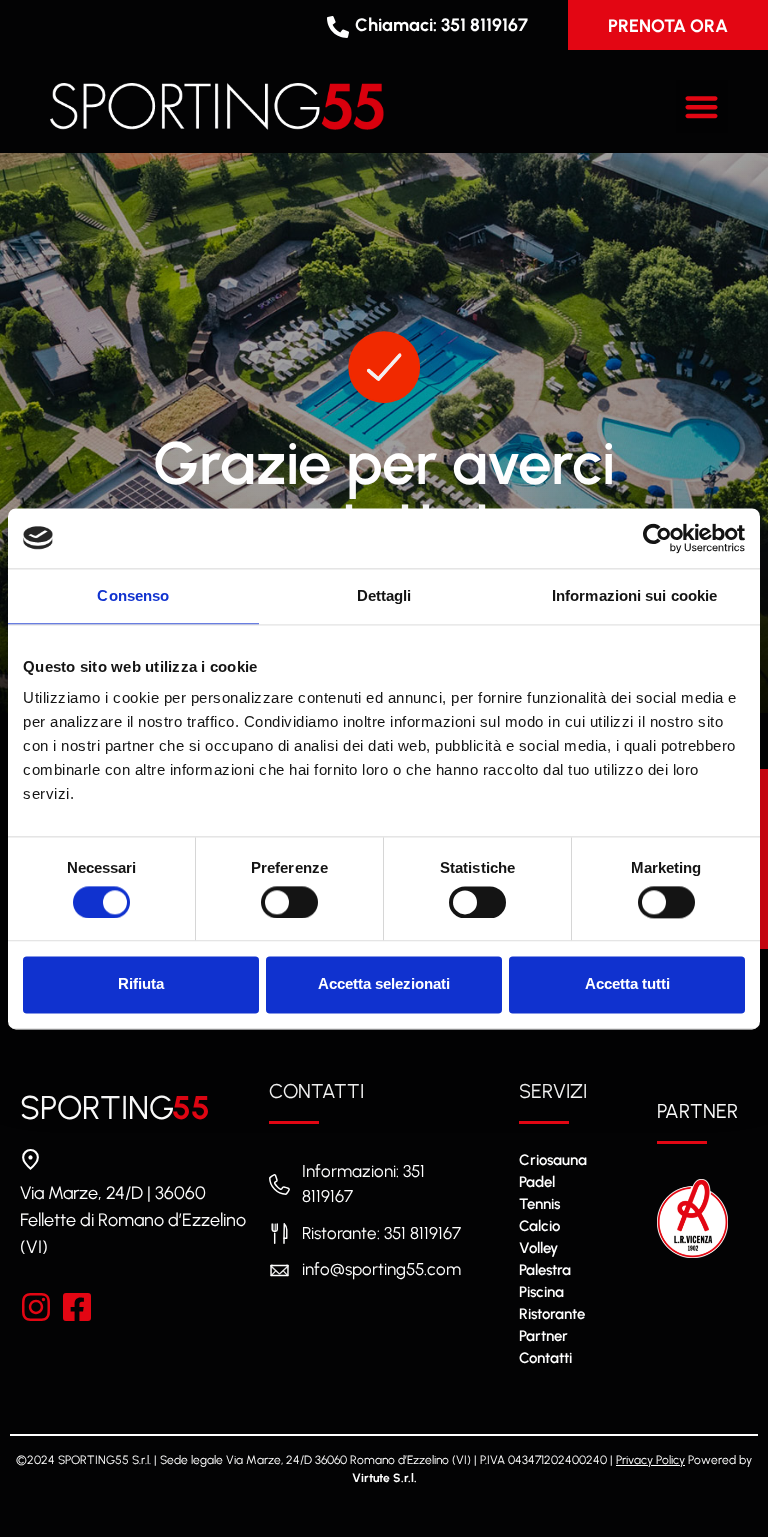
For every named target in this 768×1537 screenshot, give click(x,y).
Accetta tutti (627, 984)
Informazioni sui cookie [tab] (634, 595)
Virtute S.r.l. (384, 1478)
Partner (543, 1336)
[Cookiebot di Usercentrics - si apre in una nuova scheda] (657, 538)
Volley (538, 1248)
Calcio (539, 1226)
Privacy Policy (650, 1460)
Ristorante (552, 1314)
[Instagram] (36, 1307)
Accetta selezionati (384, 984)
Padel (537, 1182)
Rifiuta (141, 984)
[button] (702, 106)
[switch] (289, 902)
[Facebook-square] (77, 1307)
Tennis (539, 1204)
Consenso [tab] (133, 595)
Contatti (545, 1358)
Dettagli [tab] (384, 595)
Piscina (541, 1292)
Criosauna (553, 1160)
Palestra (545, 1270)
